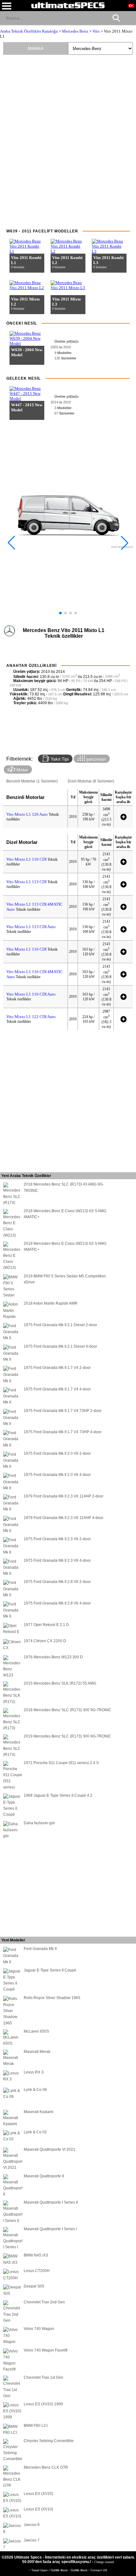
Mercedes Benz (75, 31)
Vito (96, 31)
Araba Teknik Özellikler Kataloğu (29, 31)
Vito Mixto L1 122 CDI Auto (31, 1017)
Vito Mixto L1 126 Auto (27, 814)
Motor (22, 770)
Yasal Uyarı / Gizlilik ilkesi (50, 2570)
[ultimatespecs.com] (68, 5)
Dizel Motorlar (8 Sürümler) (91, 781)
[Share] (129, 18)
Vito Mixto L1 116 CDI (27, 949)
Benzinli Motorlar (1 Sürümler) (32, 781)
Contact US (99, 2570)
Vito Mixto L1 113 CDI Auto (31, 927)
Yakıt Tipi (59, 759)
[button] (60, 613)
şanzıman (96, 759)
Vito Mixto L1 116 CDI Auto (31, 994)
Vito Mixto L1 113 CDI (27, 882)
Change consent (104, 2562)
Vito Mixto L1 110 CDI (27, 859)
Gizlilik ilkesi (79, 2570)
